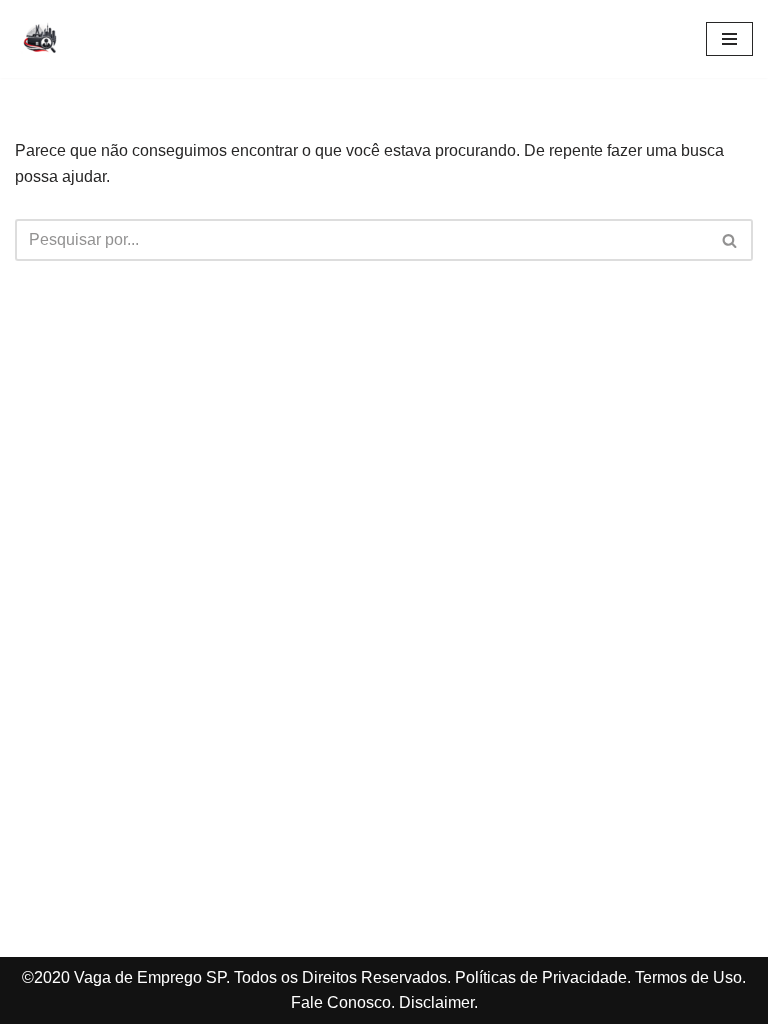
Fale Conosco (341, 1002)
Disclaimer (436, 1002)
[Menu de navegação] (729, 39)
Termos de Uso (688, 977)
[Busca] (730, 240)
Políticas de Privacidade (541, 977)
